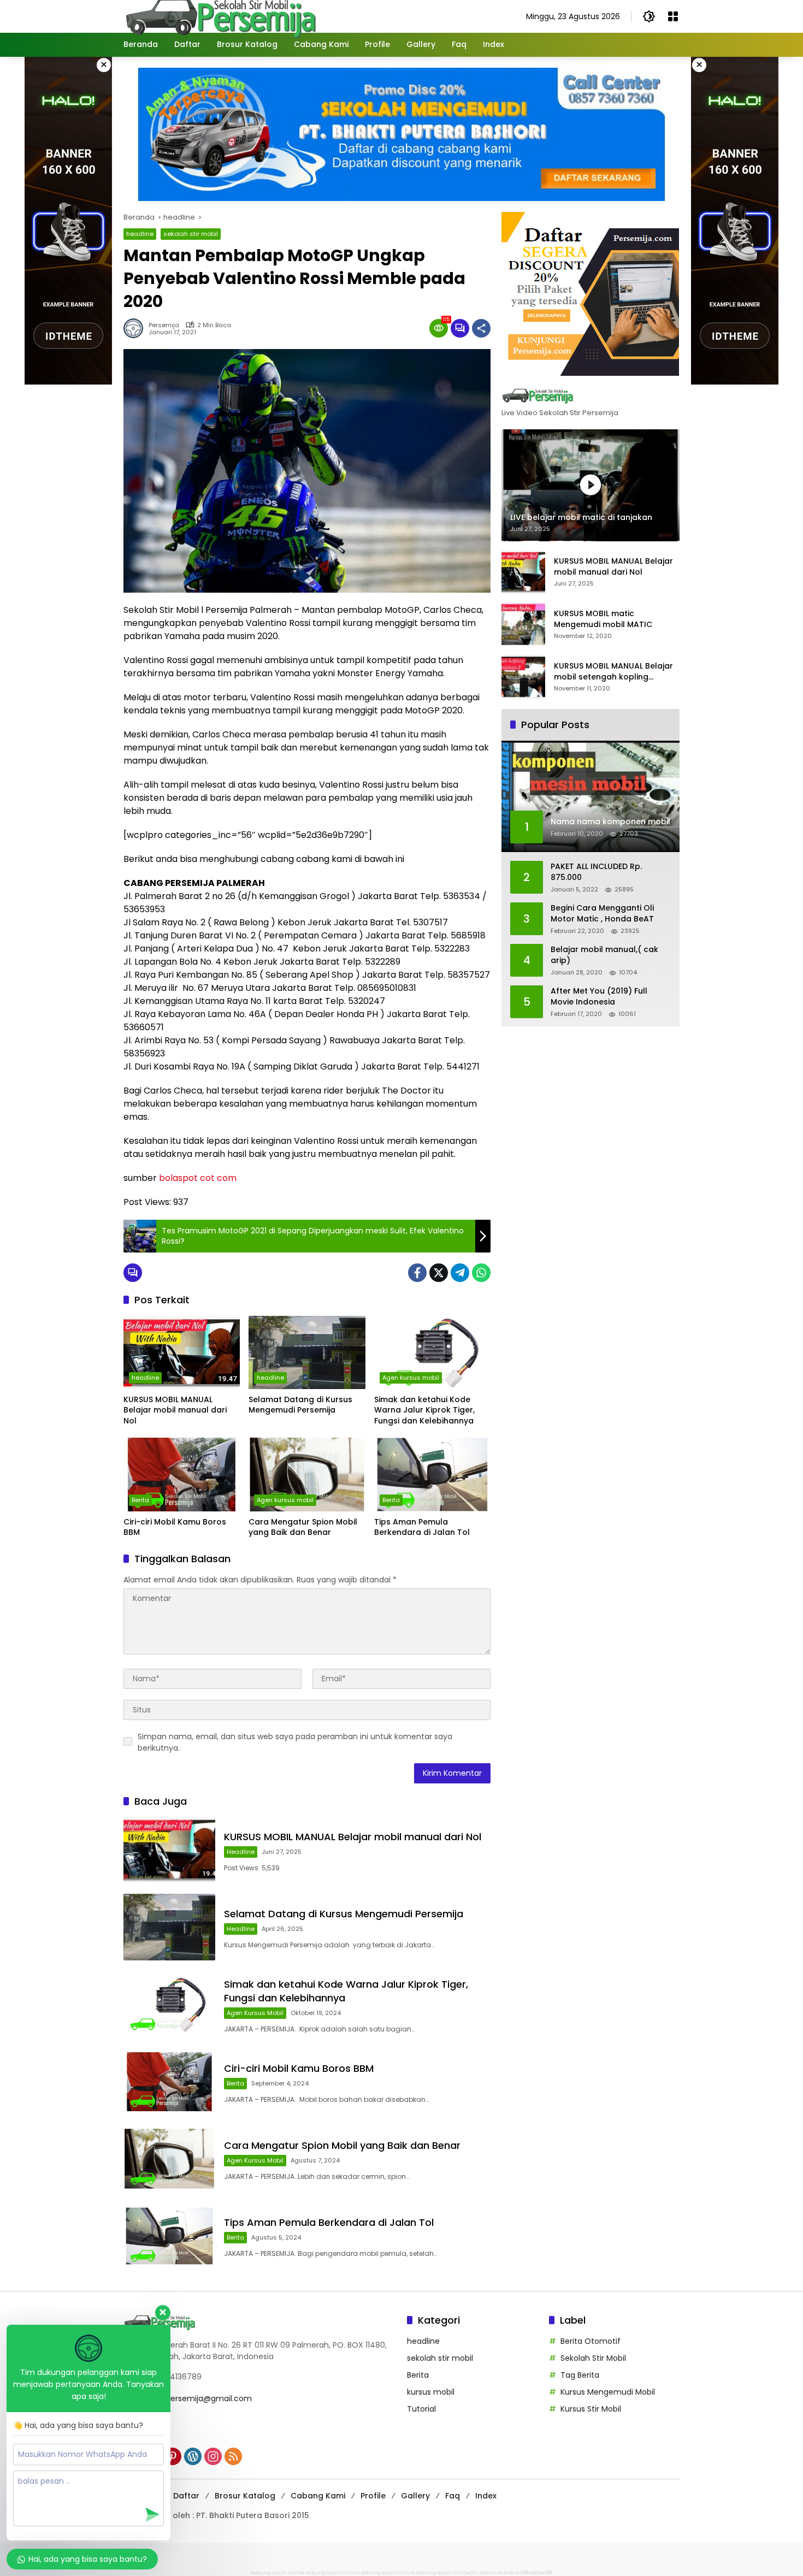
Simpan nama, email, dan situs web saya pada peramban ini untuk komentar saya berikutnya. (295, 1742)
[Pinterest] (173, 2456)
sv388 (522, 2573)
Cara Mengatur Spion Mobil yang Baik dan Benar (303, 1528)
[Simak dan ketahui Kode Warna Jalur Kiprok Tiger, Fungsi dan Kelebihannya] (432, 1352)
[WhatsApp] (481, 1273)
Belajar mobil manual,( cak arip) (604, 956)
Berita (140, 1500)
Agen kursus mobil (411, 1378)
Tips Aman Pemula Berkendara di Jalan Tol (422, 1528)
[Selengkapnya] (591, 395)
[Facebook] (417, 1273)
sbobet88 (541, 2573)
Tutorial (421, 2409)
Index (486, 2496)
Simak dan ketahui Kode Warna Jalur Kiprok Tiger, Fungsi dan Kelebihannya (424, 1410)
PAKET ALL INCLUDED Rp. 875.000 (596, 873)
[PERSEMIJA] (220, 16)
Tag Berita (580, 2375)
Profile (373, 2496)
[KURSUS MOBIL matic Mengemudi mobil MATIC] (523, 624)
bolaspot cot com (198, 1178)
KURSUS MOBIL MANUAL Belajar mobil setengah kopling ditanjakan (613, 672)
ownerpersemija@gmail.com (197, 2398)
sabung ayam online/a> (448, 2573)
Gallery (415, 2496)
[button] (649, 16)
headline (140, 234)
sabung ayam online (278, 2573)
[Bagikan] (481, 328)
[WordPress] (193, 2456)
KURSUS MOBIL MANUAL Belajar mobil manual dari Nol (175, 1410)
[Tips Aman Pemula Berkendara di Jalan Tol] (432, 1474)
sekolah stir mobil (191, 234)
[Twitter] (439, 1273)
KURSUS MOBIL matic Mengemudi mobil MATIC (603, 620)
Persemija (164, 325)
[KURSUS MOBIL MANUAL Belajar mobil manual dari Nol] (182, 1352)
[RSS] (233, 2456)
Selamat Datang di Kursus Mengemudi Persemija (300, 1405)
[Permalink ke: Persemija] (136, 328)
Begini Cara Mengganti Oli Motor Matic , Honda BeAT (602, 914)
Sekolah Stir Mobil (593, 2358)
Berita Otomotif (591, 2341)
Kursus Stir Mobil (591, 2409)
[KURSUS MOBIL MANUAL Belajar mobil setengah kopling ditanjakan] (523, 677)
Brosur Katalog (245, 2496)
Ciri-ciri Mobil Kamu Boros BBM (175, 1528)
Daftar (186, 2496)
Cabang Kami (318, 2496)
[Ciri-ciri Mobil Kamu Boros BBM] (182, 1474)
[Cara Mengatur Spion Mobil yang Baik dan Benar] (307, 1474)
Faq (453, 2496)
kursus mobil (431, 2392)
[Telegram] (460, 1273)
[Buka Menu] (673, 16)
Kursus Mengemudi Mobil (608, 2392)
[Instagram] (213, 2456)
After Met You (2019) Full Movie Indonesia (599, 997)
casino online (497, 2573)
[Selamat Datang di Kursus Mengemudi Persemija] (307, 1352)
